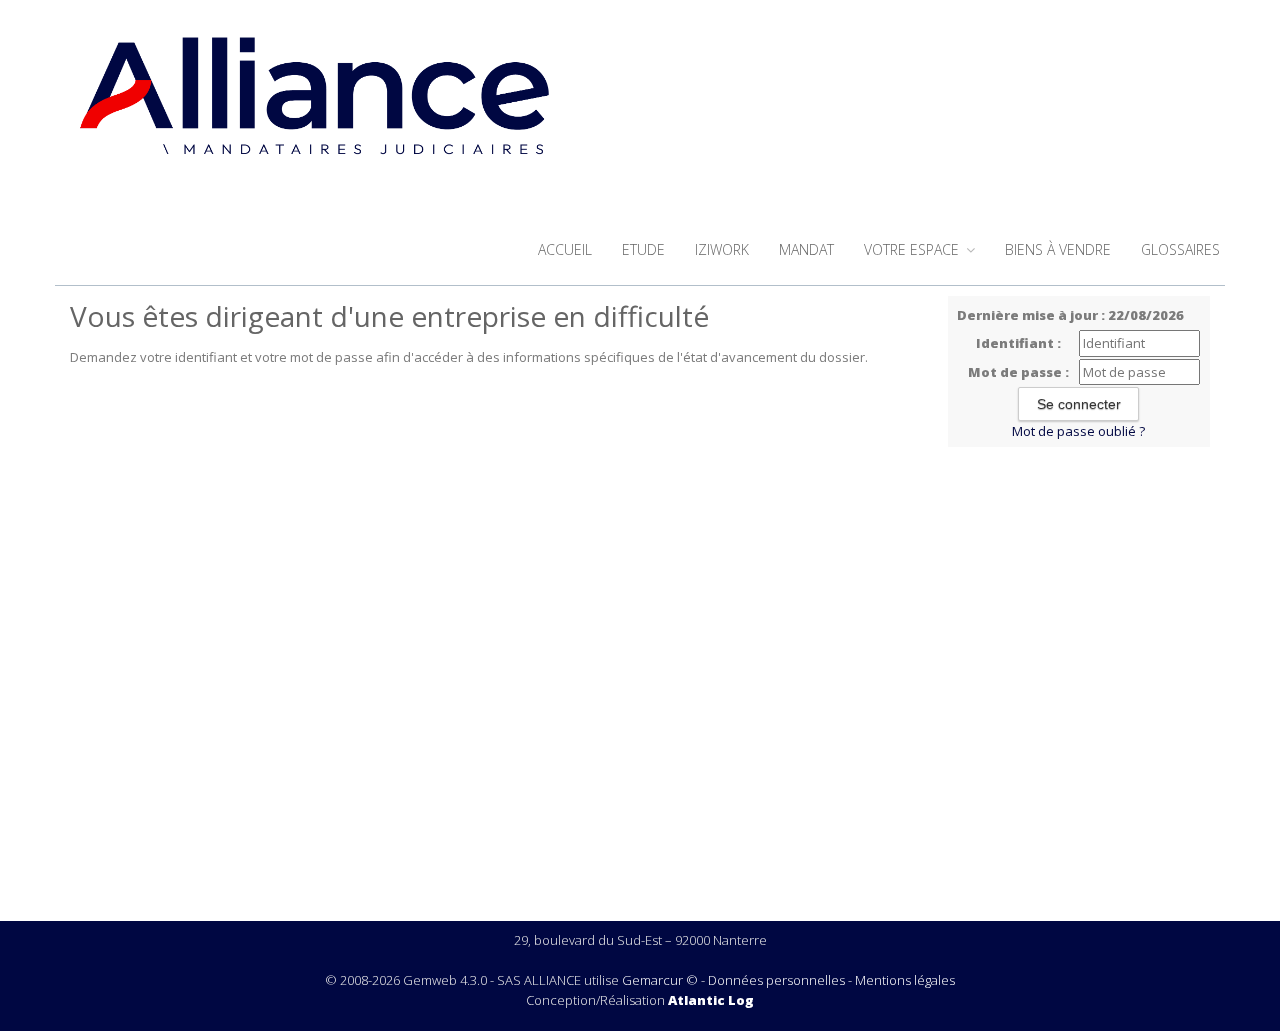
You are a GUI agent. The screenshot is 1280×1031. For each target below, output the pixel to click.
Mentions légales (905, 980)
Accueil (565, 249)
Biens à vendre (1058, 249)
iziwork (722, 249)
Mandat (806, 249)
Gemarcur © (660, 980)
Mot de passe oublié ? (1078, 431)
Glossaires (1180, 249)
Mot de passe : (1018, 372)
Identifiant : (1018, 343)
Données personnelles (776, 980)
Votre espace (913, 249)
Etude (643, 249)
